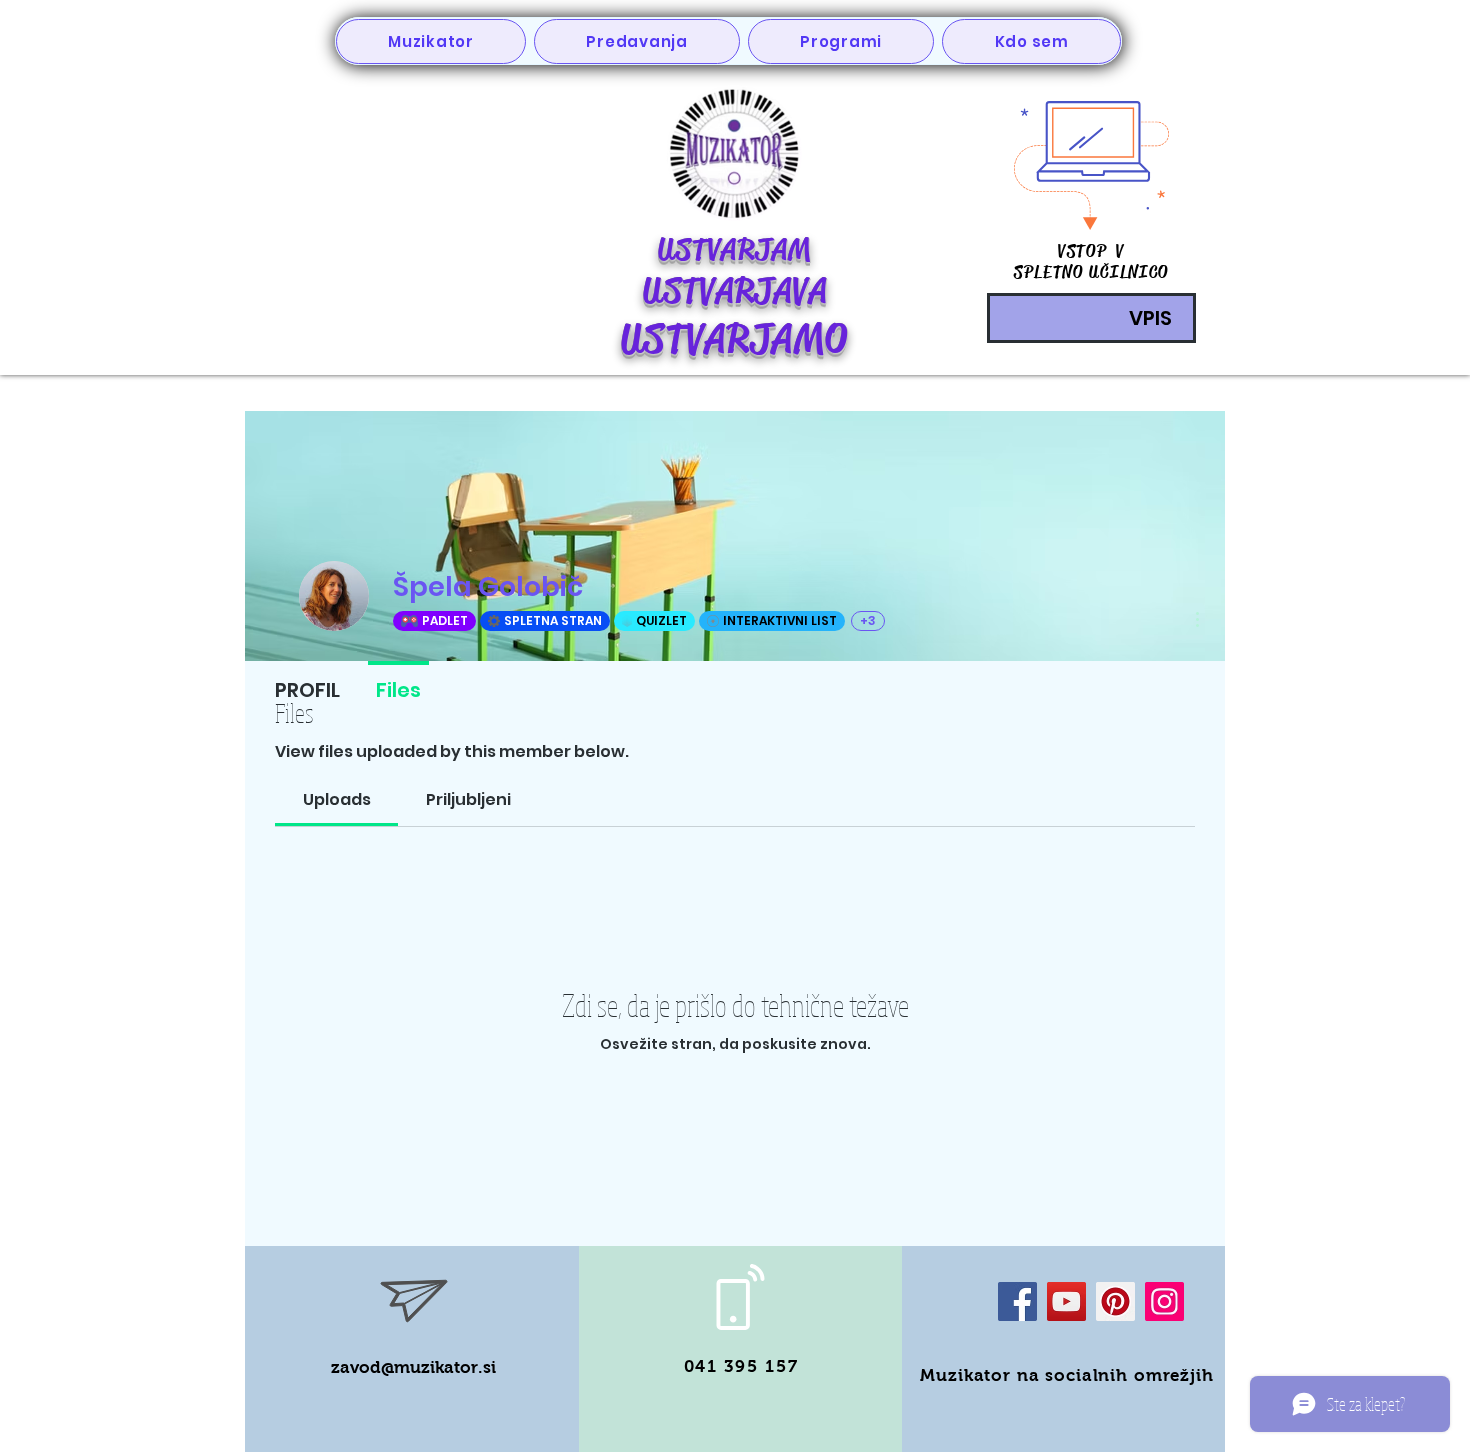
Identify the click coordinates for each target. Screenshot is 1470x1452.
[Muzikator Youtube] (1066, 1301)
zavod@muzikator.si (413, 1367)
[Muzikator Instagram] (1164, 1301)
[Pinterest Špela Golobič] (1115, 1301)
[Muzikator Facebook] (1017, 1301)
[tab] (336, 800)
